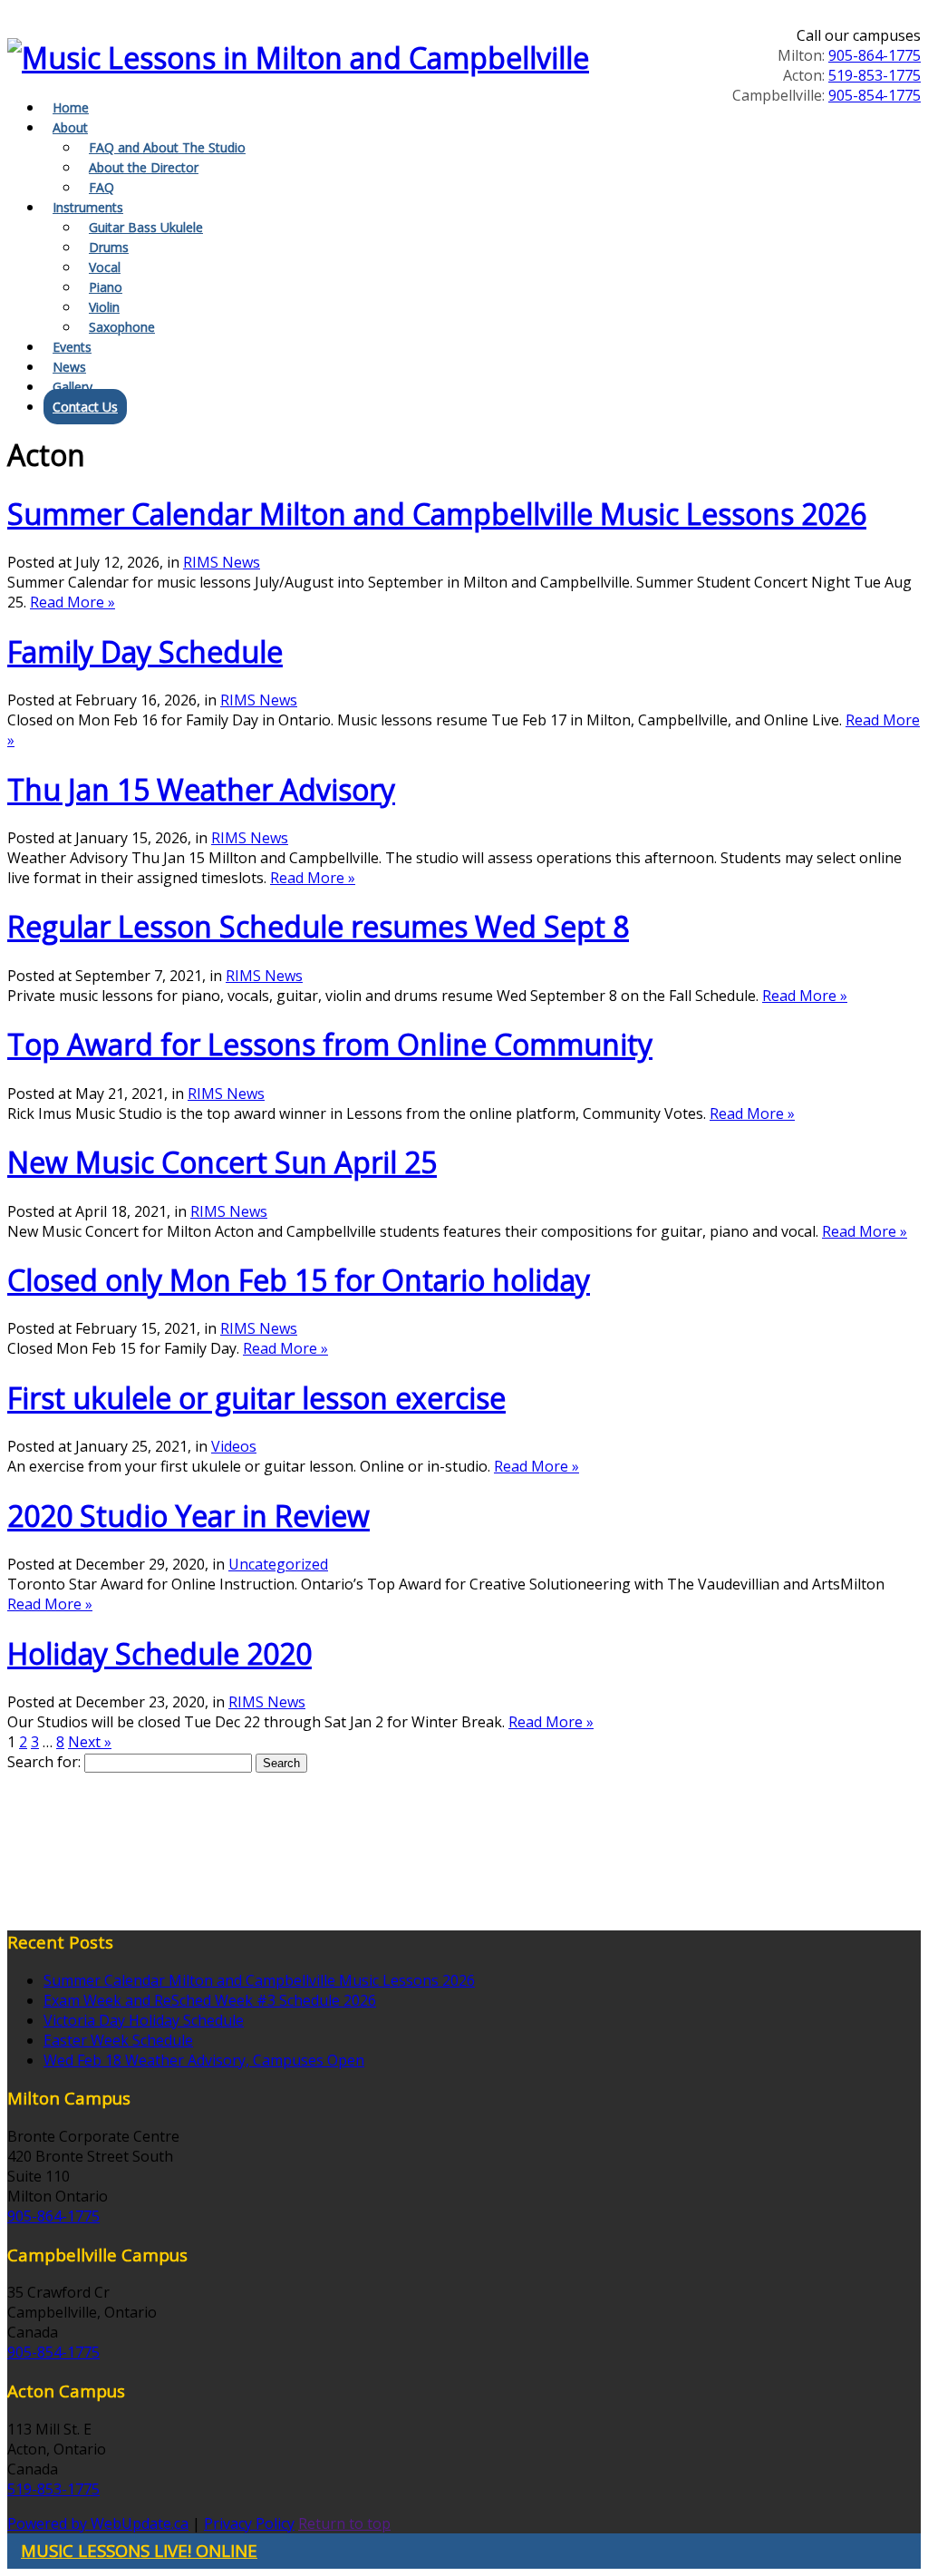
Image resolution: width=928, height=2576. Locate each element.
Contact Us (85, 407)
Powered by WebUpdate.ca (98, 2523)
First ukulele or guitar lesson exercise (256, 1398)
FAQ (101, 187)
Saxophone (122, 327)
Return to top (344, 2523)
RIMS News (222, 562)
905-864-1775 (875, 55)
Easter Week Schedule (118, 2040)
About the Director (144, 167)
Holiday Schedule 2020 (159, 1653)
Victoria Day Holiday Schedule (144, 2020)
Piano (106, 287)
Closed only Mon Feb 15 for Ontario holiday (299, 1280)
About (70, 127)
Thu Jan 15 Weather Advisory (201, 789)
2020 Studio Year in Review (188, 1516)
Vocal (105, 267)
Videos (234, 1446)
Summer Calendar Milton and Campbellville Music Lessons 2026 (437, 514)
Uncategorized (278, 1564)
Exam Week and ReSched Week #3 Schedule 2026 (210, 2000)
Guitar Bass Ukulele (146, 227)
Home (71, 107)
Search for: (44, 1762)
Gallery (72, 387)
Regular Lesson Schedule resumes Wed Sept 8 (318, 926)
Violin (104, 307)
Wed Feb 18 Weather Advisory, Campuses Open (204, 2060)
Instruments (88, 207)
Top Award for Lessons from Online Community (330, 1044)
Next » (90, 1742)
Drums (109, 247)
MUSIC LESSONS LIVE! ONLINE (139, 2550)
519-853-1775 (875, 75)
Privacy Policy (249, 2523)
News (69, 367)
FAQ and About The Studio (167, 147)
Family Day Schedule (145, 651)
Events (72, 347)
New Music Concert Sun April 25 (222, 1162)
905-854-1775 (875, 95)
